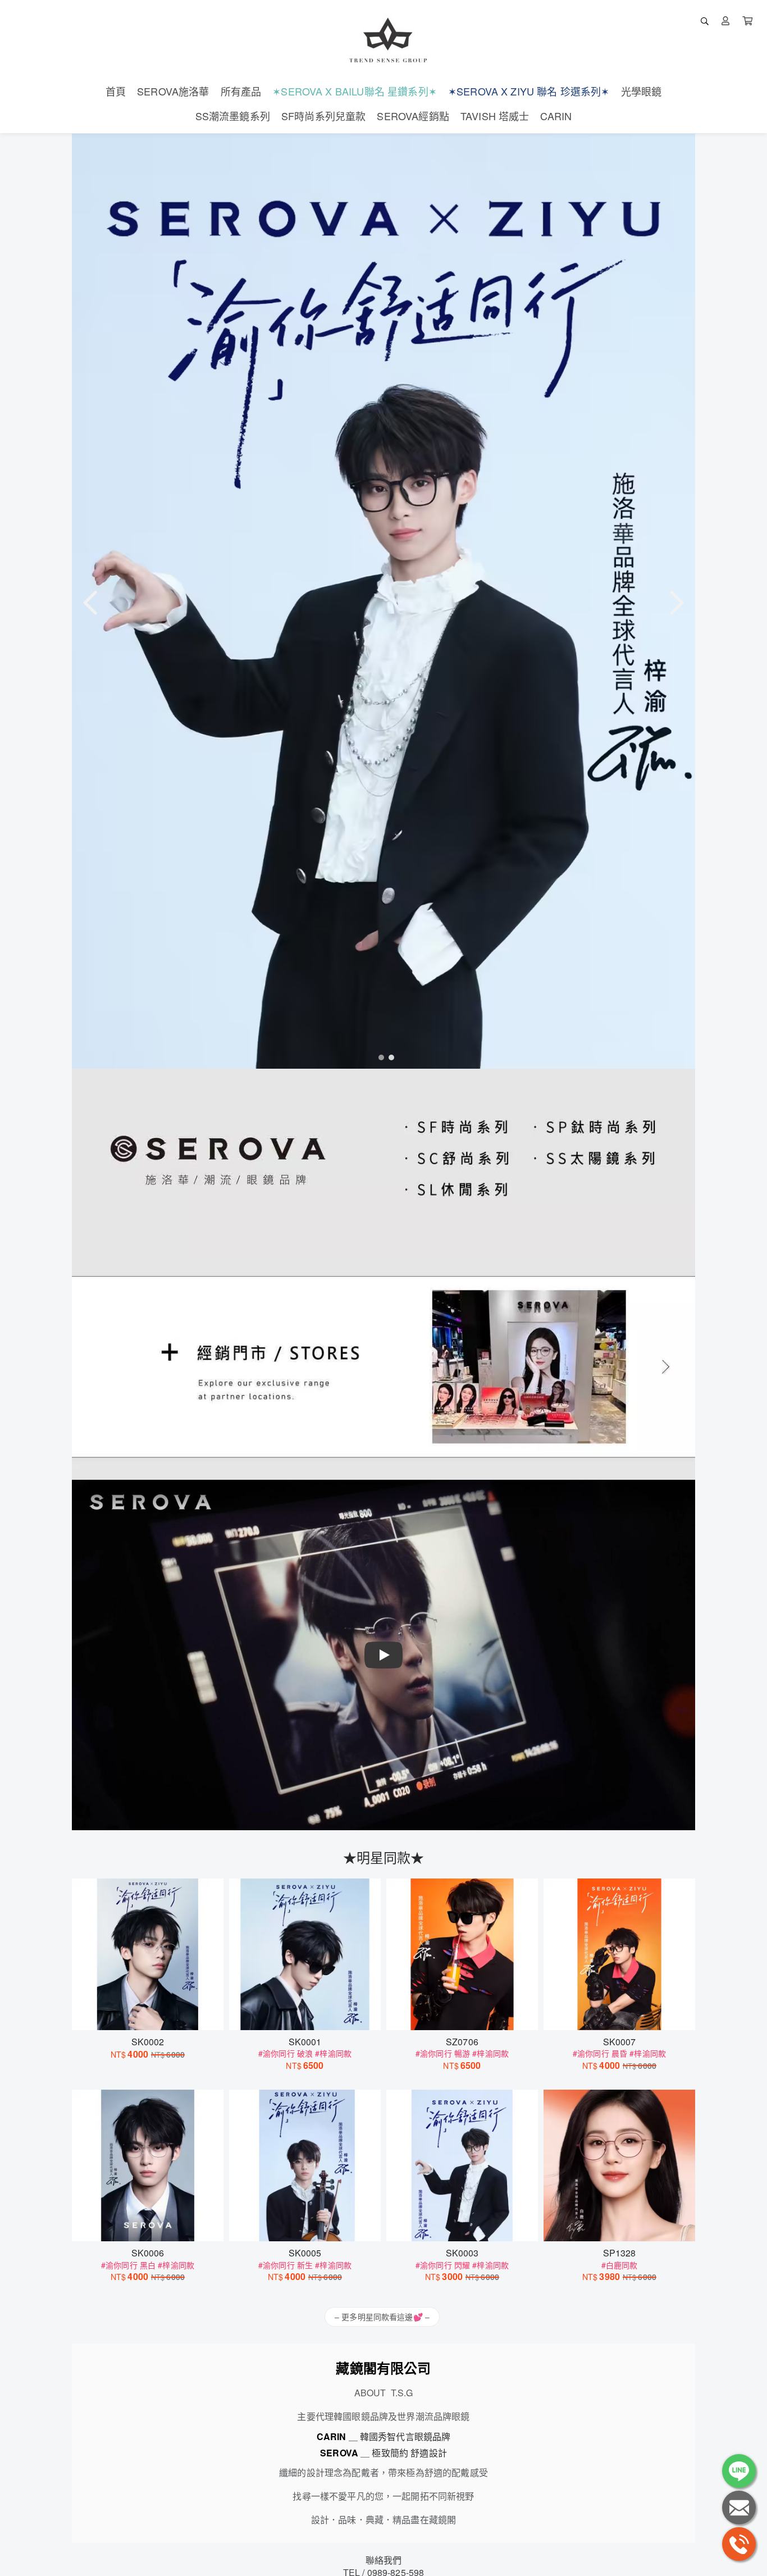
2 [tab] (389, 1057)
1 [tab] (378, 1057)
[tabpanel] (383, 601)
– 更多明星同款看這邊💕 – (382, 2317)
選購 (153, 2014)
